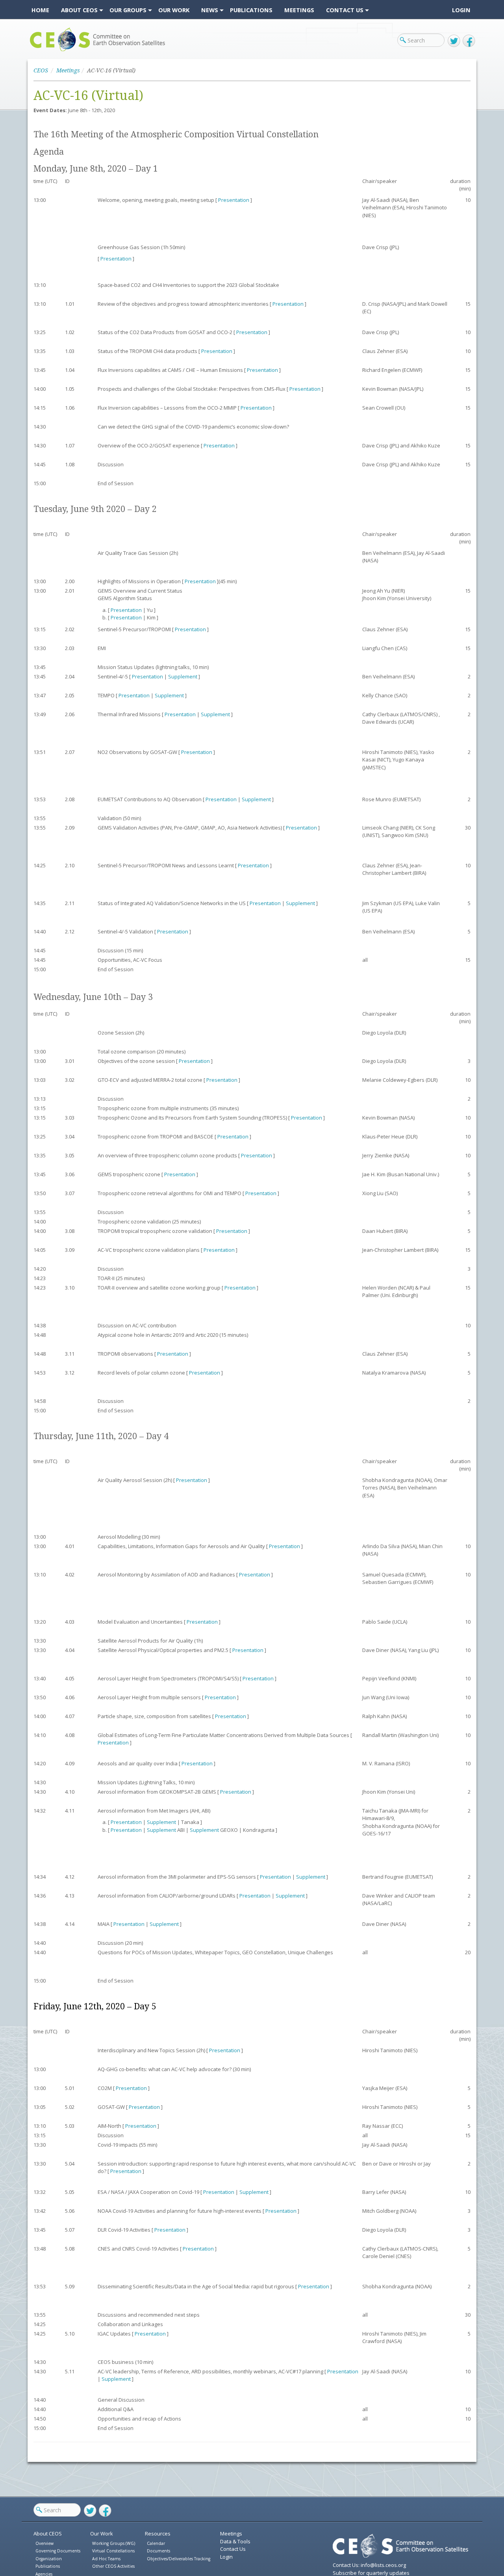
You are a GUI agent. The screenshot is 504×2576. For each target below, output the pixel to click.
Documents (158, 2551)
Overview (44, 2543)
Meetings (68, 70)
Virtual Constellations (113, 2551)
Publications (48, 2566)
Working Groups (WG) (114, 2543)
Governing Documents (58, 2551)
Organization (49, 2559)
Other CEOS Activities (113, 2566)
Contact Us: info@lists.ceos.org (369, 2565)
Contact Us (233, 2549)
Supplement (183, 676)
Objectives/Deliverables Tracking (179, 2559)
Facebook (469, 41)
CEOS (36, 51)
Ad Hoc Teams (106, 2559)
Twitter (454, 41)
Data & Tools (235, 2541)
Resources (158, 2533)
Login (461, 10)
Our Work (102, 2533)
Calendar (156, 2543)
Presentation (234, 200)
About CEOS (48, 2533)
